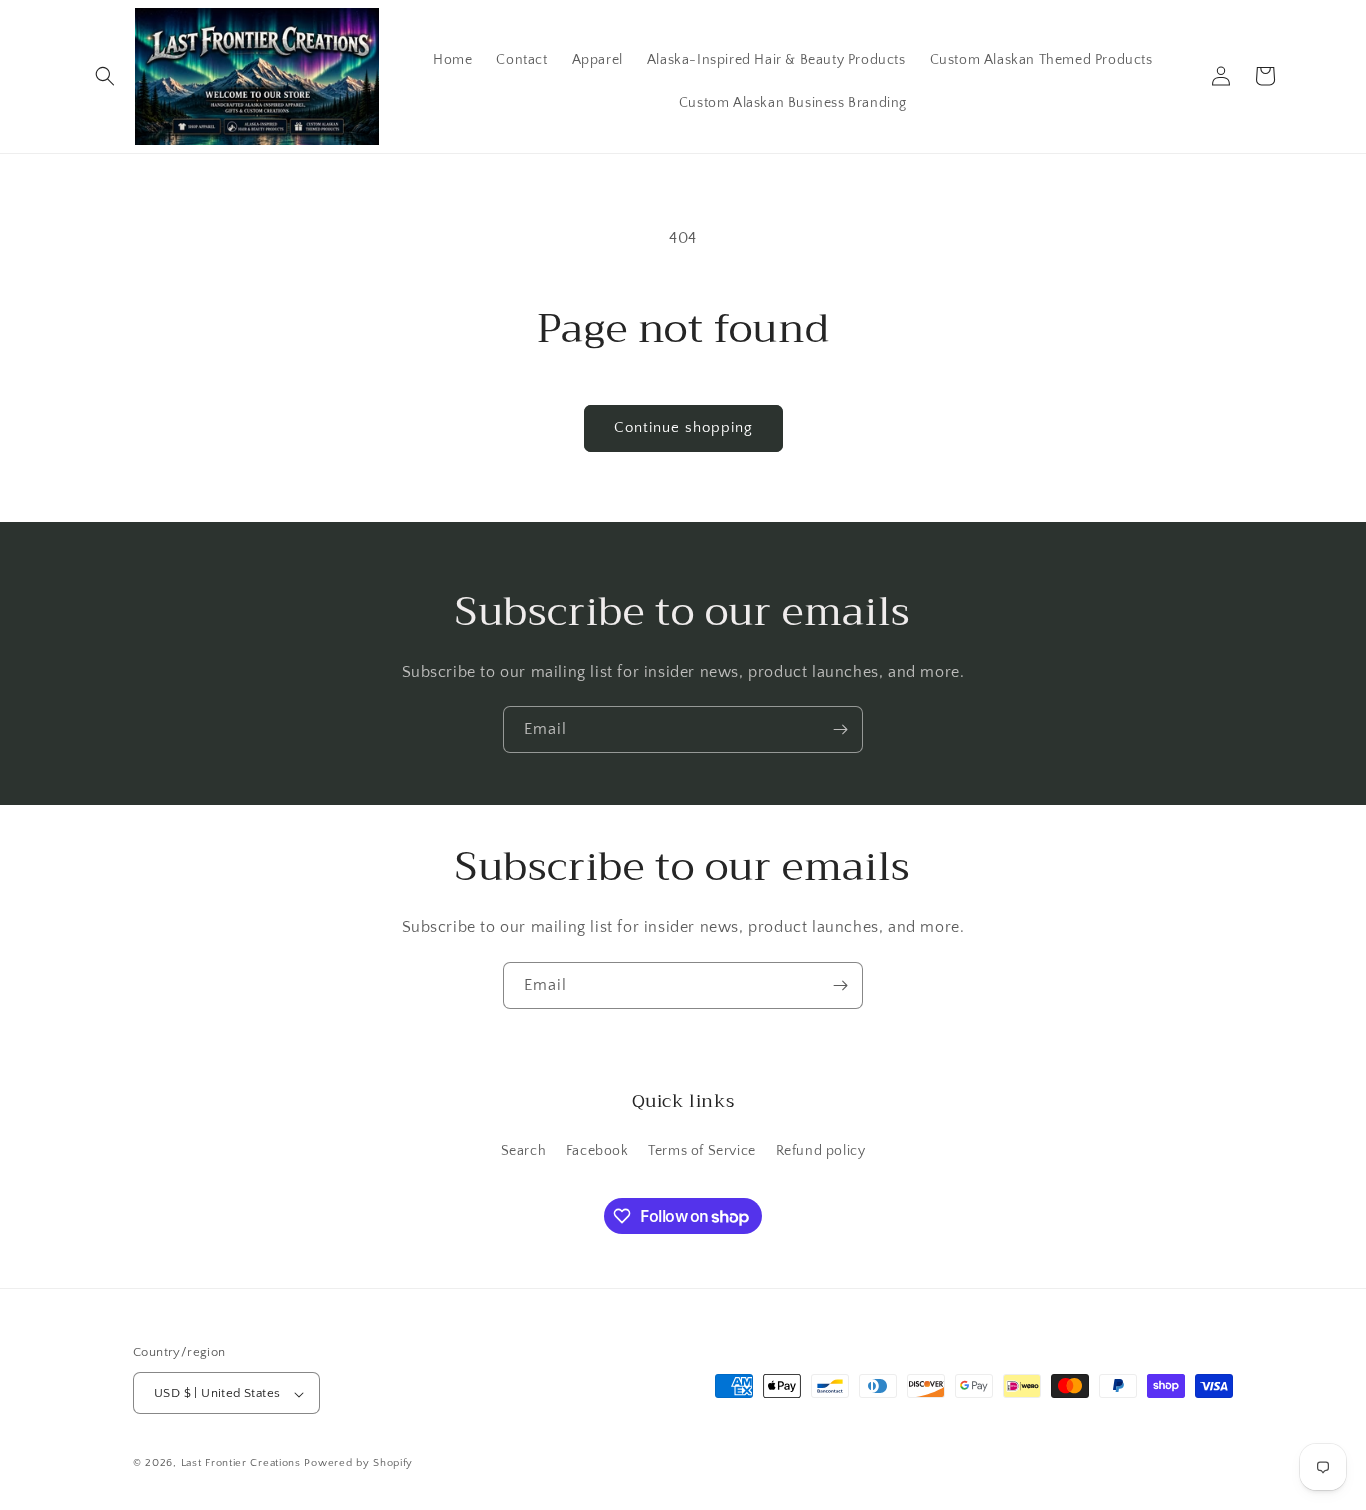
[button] (105, 76)
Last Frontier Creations (241, 1464)
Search (524, 1150)
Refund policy (821, 1150)
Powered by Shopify (358, 1464)
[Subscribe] (840, 729)
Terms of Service (702, 1150)
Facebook (597, 1150)
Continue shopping (683, 427)
